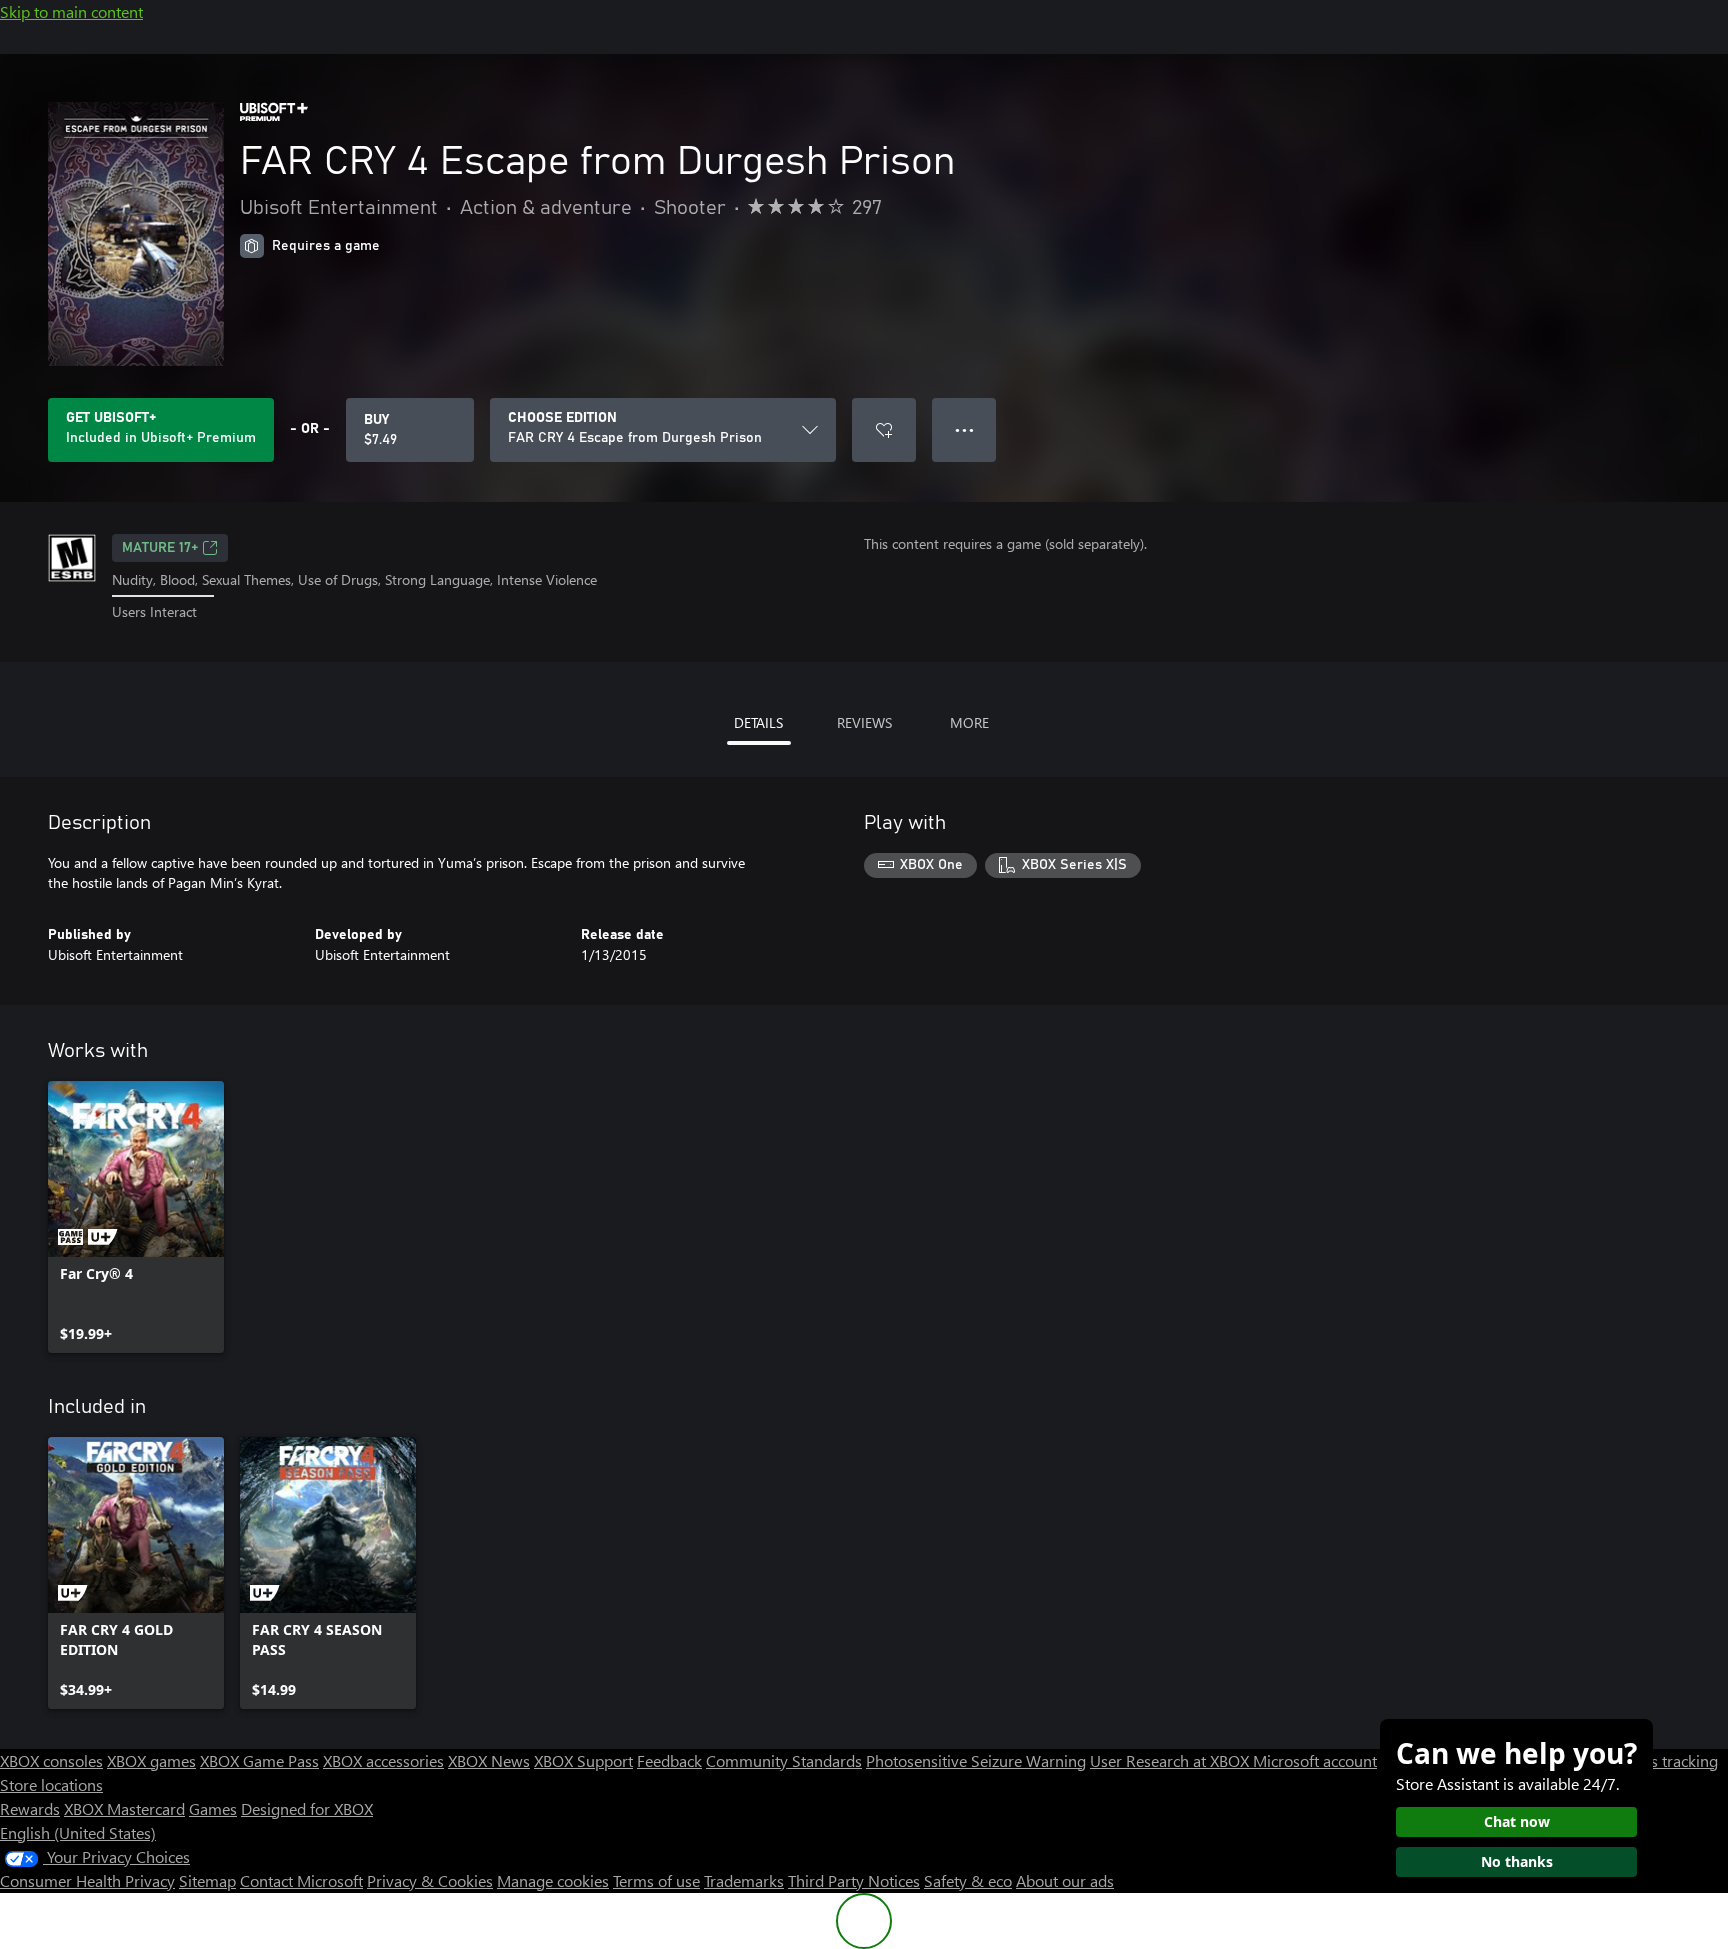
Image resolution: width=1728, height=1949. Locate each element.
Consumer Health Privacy (87, 1880)
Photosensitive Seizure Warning (976, 1760)
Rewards (30, 1808)
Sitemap (207, 1880)
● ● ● (964, 429)
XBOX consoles (51, 1760)
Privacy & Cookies (430, 1880)
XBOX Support (583, 1760)
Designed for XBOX (307, 1808)
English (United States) (78, 1832)
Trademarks (744, 1880)
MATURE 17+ (160, 548)
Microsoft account (1315, 1760)
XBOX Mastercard (124, 1808)
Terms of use (656, 1880)
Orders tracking (1664, 1760)
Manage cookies (553, 1880)
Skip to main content (71, 11)
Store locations (51, 1784)
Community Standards (784, 1760)
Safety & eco (968, 1880)
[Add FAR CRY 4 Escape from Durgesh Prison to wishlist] (884, 430)
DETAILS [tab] (758, 722)
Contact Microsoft (301, 1880)
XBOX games (151, 1760)
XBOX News (489, 1760)
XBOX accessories (383, 1760)
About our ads (1065, 1880)
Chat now (1517, 1821)
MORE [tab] (969, 722)
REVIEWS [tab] (864, 722)
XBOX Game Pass (259, 1760)
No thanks (1517, 1861)
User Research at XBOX (1171, 1760)
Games (213, 1808)
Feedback (669, 1760)
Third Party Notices (854, 1880)
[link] (136, 1217)
